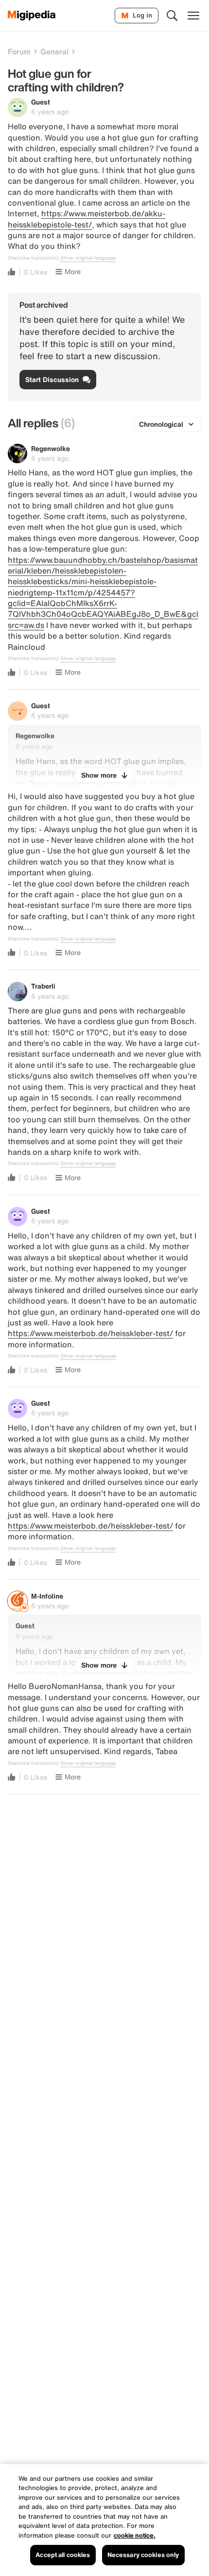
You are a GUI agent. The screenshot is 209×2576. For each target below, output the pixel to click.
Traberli (43, 986)
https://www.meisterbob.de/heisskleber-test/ (90, 1333)
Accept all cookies (63, 2555)
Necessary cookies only (143, 2555)
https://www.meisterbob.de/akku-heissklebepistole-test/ (87, 219)
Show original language (88, 258)
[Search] (172, 16)
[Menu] (193, 16)
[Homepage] (32, 16)
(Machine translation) (33, 258)
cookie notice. (135, 2535)
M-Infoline (47, 1596)
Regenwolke (51, 448)
